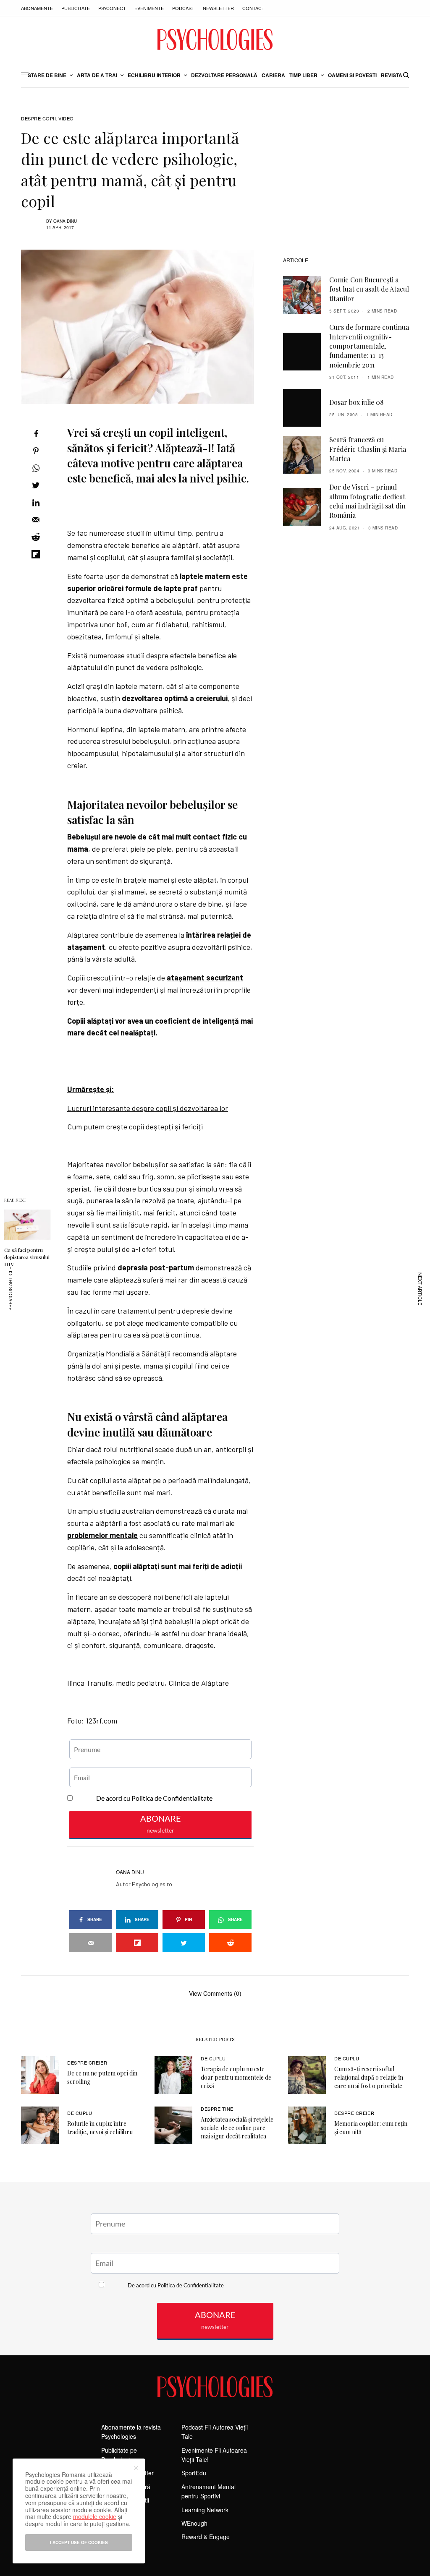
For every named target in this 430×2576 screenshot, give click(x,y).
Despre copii (39, 119)
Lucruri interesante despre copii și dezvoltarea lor (148, 1108)
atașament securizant (205, 978)
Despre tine (217, 2109)
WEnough (194, 2523)
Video (66, 119)
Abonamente (37, 8)
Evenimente (149, 8)
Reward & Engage (206, 2537)
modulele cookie (95, 2516)
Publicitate (76, 8)
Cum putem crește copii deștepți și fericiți (135, 1126)
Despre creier (87, 2062)
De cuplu (213, 2058)
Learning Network (205, 2510)
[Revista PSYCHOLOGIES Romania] (215, 39)
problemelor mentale (102, 1535)
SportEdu (194, 2473)
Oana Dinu (65, 221)
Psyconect (112, 8)
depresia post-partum (156, 1267)
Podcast (183, 8)
